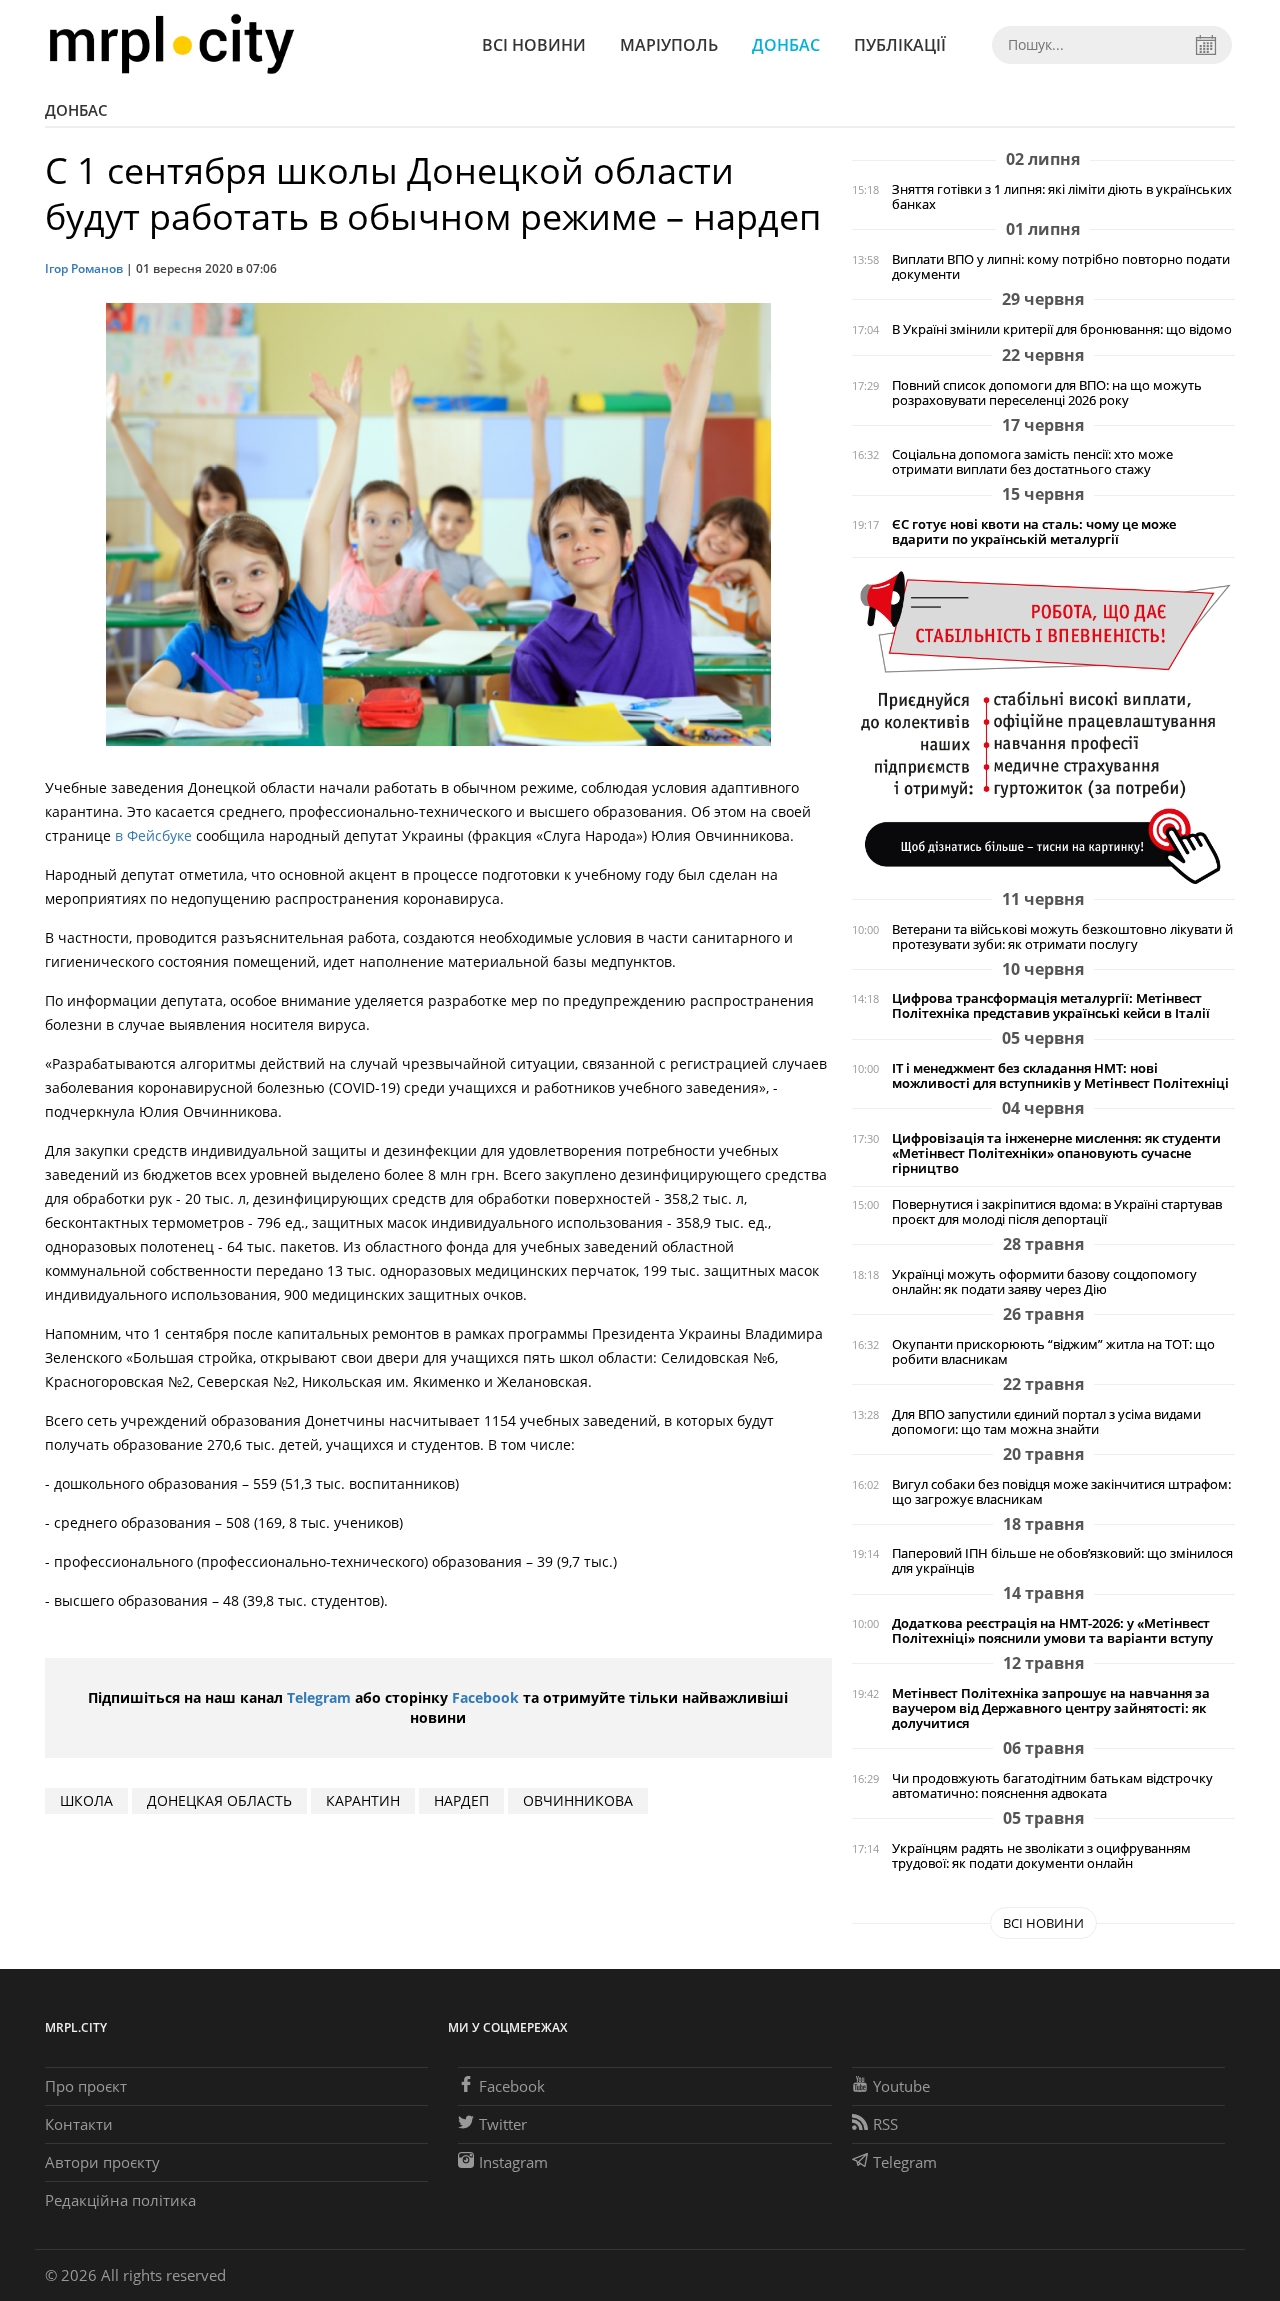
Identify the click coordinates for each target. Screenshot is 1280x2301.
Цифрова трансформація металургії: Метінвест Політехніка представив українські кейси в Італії (1051, 1006)
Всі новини (534, 45)
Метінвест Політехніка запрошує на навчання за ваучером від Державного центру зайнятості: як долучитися (1051, 1708)
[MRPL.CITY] (171, 44)
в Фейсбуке (151, 835)
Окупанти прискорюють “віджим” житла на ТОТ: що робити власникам (1053, 1352)
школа (86, 1800)
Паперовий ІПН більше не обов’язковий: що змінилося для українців (1062, 1561)
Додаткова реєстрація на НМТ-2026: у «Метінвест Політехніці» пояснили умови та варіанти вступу (1052, 1631)
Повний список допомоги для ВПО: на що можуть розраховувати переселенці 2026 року (1047, 393)
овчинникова (578, 1800)
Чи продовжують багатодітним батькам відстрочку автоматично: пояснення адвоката (1052, 1786)
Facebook (485, 1697)
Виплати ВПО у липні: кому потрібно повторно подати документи (1061, 267)
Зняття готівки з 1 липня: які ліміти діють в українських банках (1062, 197)
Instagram (513, 2162)
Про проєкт (86, 2086)
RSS (885, 2124)
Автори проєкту (102, 2162)
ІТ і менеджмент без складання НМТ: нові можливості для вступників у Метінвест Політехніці (1060, 1076)
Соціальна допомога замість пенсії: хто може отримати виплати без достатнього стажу (1032, 462)
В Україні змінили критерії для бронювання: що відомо (1062, 329)
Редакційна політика (120, 2200)
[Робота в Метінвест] (1043, 726)
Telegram (319, 1697)
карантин (363, 1800)
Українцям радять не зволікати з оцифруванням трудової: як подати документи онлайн (1041, 1856)
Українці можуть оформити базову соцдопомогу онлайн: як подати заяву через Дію (1044, 1282)
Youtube (901, 2086)
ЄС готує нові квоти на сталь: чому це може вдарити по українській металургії (1034, 532)
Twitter (503, 2124)
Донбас (786, 45)
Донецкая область (219, 1800)
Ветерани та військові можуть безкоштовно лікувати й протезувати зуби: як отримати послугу (1062, 937)
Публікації (900, 45)
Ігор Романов (84, 268)
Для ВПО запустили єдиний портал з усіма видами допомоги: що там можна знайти (1046, 1422)
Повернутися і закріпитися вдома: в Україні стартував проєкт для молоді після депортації (1057, 1212)
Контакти (79, 2124)
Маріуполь (669, 45)
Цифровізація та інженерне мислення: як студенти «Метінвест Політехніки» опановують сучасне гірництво (1056, 1153)
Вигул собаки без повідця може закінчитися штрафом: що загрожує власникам (1061, 1492)
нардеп (461, 1800)
